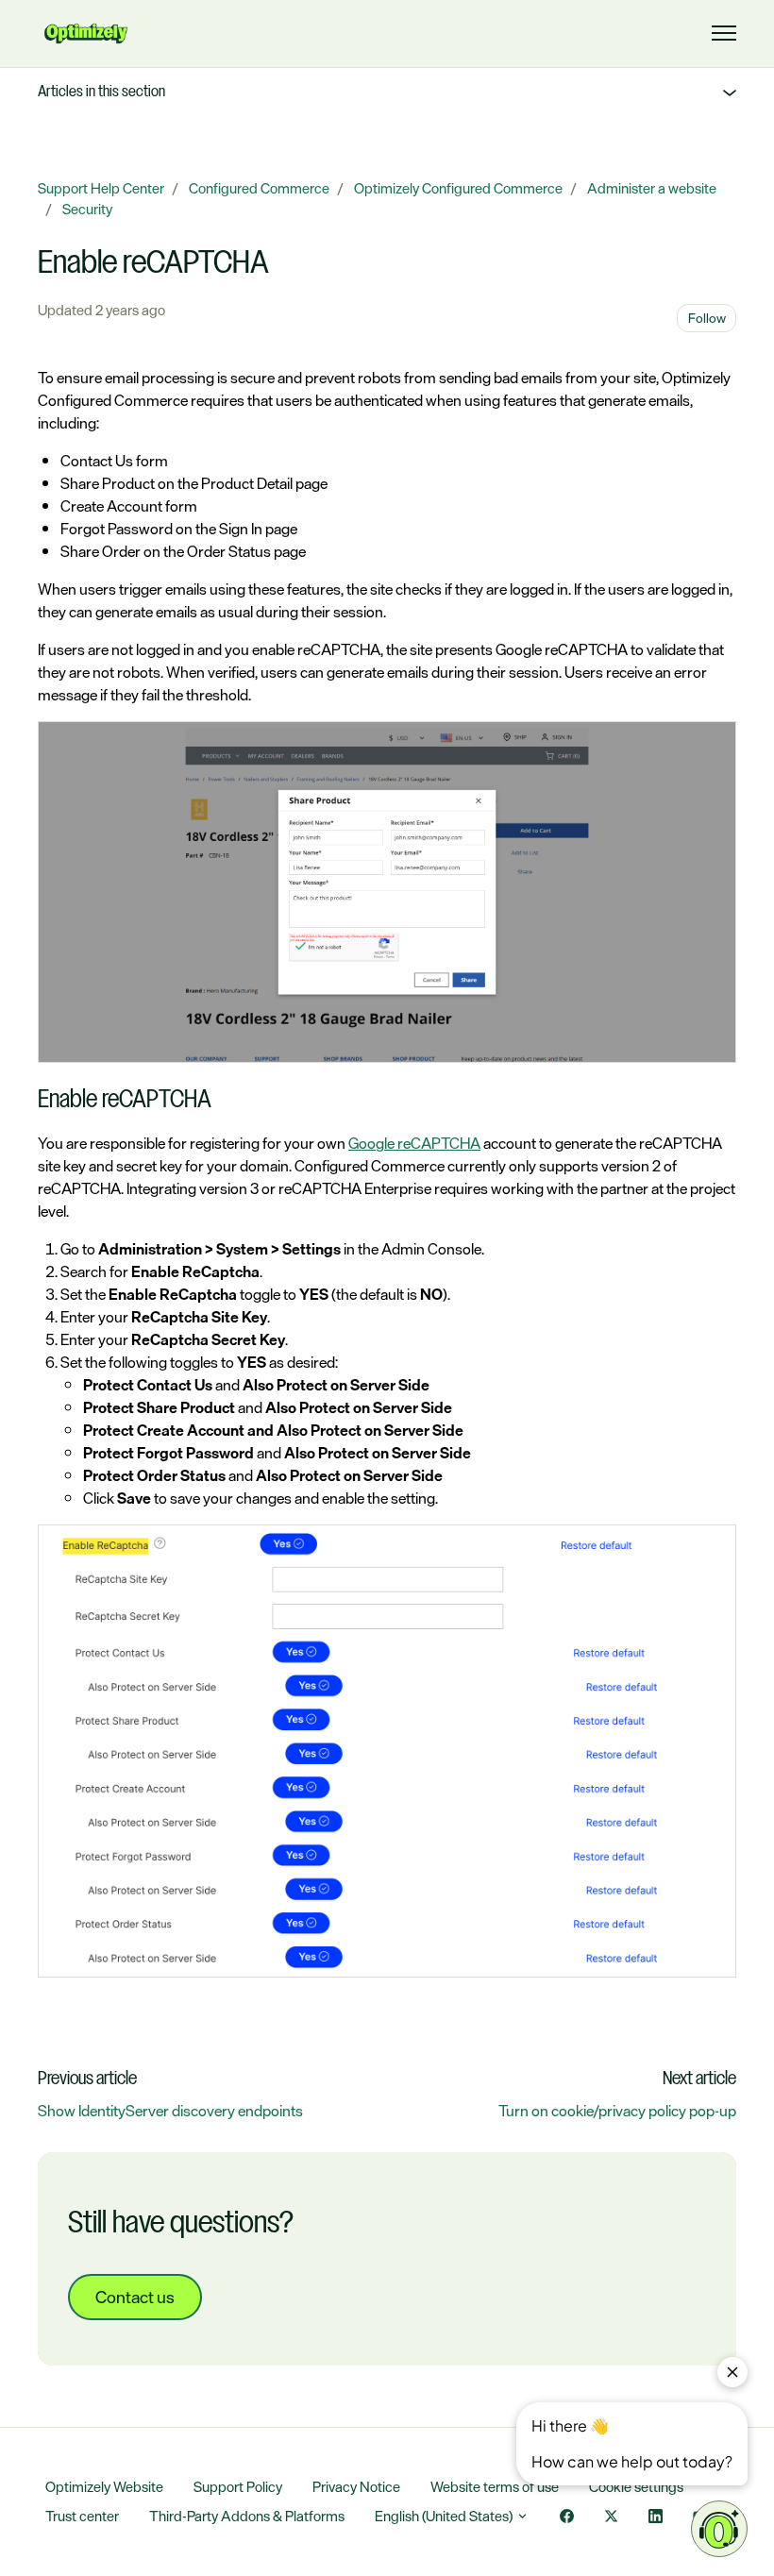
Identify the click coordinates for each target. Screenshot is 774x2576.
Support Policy (238, 2487)
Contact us (135, 2297)
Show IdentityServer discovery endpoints (170, 2111)
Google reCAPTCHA (414, 1143)
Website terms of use (495, 2487)
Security (87, 209)
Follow (707, 318)
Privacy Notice (356, 2487)
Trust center (82, 2516)
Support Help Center (101, 188)
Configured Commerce (259, 188)
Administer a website (652, 188)
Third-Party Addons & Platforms (247, 2516)
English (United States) (445, 2516)
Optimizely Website (104, 2487)
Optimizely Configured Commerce (458, 188)
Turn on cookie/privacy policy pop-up (617, 2111)
